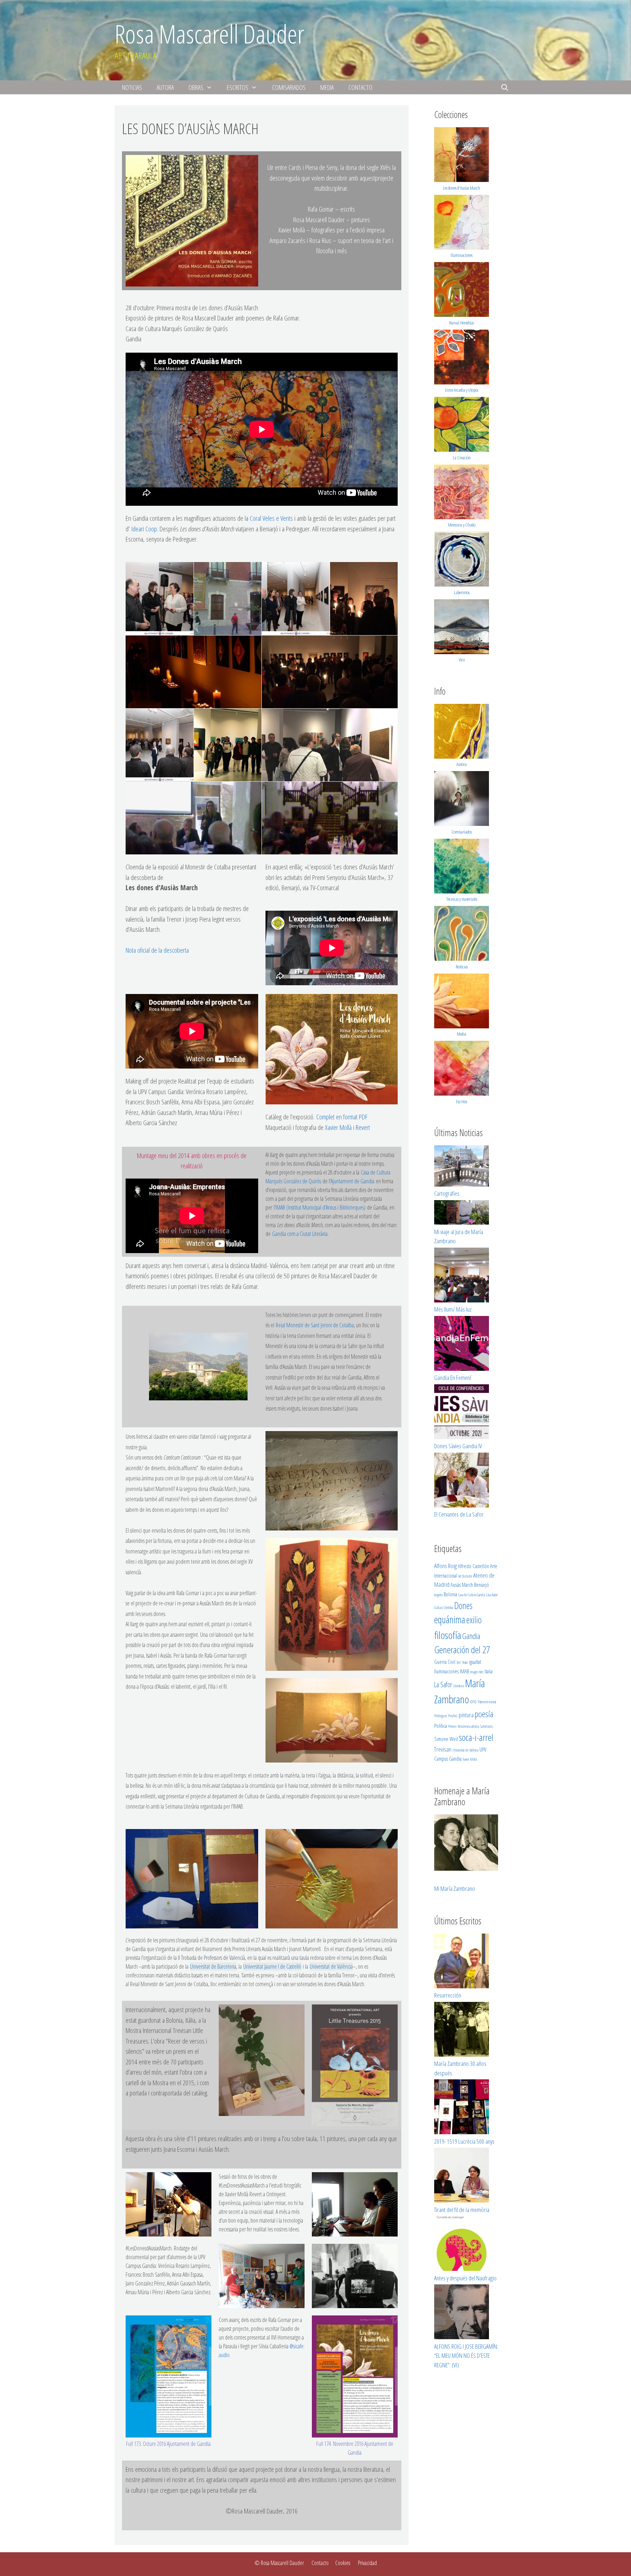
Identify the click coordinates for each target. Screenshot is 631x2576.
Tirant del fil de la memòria (462, 2210)
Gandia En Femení (453, 1378)
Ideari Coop (144, 529)
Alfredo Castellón (473, 1566)
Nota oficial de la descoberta (157, 950)
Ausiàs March (462, 1585)
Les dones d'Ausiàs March (462, 188)
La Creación (462, 458)
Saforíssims (487, 1726)
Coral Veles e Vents (271, 518)
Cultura (438, 1608)
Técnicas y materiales (462, 899)
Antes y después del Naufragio (465, 2278)
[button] (160, 599)
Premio (452, 1726)
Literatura (458, 1686)
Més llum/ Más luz (453, 1309)
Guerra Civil (445, 1662)
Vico (462, 660)
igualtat (475, 1662)
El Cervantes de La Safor (459, 1514)
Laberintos (462, 592)
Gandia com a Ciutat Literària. (300, 1234)
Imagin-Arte (477, 1672)
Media (327, 87)
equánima (450, 1619)
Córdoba (448, 1608)
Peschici (453, 1716)
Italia (489, 1671)
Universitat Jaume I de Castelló (272, 1966)
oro (473, 1701)
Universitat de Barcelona (213, 1966)
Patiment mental (487, 1702)
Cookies (343, 2563)
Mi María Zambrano (455, 1888)
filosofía (448, 1635)
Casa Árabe (492, 1595)
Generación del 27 (462, 1650)
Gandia (471, 1636)
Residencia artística (468, 1726)
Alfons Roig (445, 1566)
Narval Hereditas (462, 323)
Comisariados (289, 87)
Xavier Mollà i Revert (347, 1127)
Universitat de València (331, 1966)
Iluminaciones (462, 255)
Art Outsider (465, 1576)
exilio (474, 1620)
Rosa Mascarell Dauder (209, 34)
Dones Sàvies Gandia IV (458, 1446)
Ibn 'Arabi (462, 1662)
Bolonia (450, 1594)
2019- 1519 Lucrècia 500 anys (464, 2141)
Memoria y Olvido (462, 525)
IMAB (464, 1671)
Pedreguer (441, 1716)
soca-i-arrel (476, 1737)
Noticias (132, 87)
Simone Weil (446, 1739)
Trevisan (443, 1749)
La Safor (443, 1685)
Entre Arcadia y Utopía (462, 390)
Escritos (238, 87)
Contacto (360, 87)
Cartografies (447, 1193)
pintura (466, 1715)
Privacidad (367, 2563)
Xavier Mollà (470, 1759)
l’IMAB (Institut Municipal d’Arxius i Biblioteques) (319, 1207)
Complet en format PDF (342, 1117)
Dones (463, 1605)
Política (441, 1726)
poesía (484, 1714)
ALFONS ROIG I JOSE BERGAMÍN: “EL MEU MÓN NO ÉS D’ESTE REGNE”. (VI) (466, 2356)
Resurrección (448, 1995)
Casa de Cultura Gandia (472, 1595)
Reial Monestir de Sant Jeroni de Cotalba (315, 1325)
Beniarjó (481, 1585)
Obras (196, 87)
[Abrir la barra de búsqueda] (505, 87)
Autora (165, 87)
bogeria (438, 1595)
